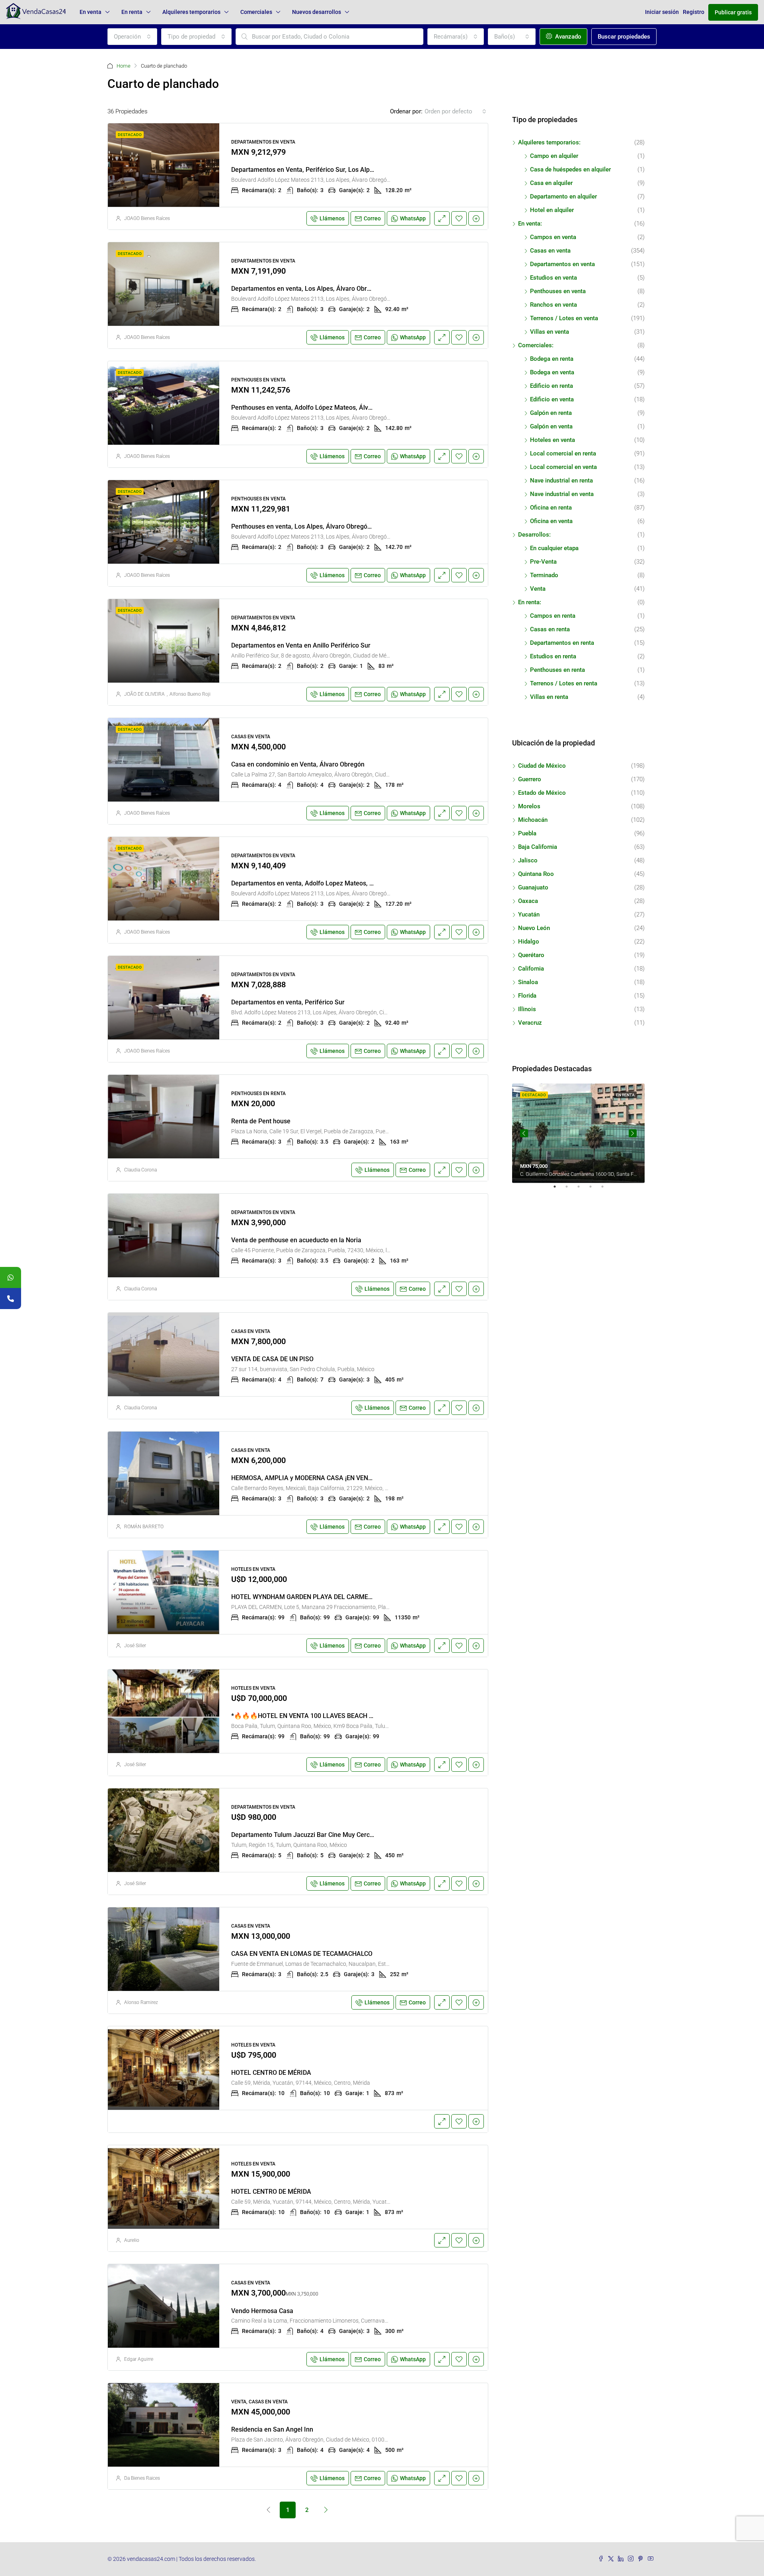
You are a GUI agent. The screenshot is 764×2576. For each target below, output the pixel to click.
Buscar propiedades (624, 37)
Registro (694, 12)
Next (633, 1133)
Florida (527, 996)
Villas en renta (549, 697)
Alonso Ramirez (141, 2002)
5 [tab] (606, 1190)
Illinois (527, 1009)
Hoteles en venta (553, 440)
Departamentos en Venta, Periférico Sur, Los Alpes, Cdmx (314, 170)
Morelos (529, 806)
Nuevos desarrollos (317, 12)
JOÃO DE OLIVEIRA (144, 694)
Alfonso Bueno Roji (190, 694)
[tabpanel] (578, 1133)
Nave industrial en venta (562, 494)
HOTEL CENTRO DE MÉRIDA (271, 2073)
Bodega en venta (552, 372)
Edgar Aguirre (139, 2359)
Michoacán (533, 820)
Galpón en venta (551, 426)
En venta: (530, 224)
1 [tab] (559, 1190)
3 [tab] (583, 1190)
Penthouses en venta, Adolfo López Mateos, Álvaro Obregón (318, 408)
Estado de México (542, 793)
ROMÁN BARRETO (144, 1527)
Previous (524, 1133)
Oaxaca (528, 901)
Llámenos (332, 218)
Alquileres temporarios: (549, 142)
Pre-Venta (543, 562)
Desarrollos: (534, 535)
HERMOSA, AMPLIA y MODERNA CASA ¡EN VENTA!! (305, 1478)
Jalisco (528, 860)
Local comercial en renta (563, 453)
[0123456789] (11, 1277)
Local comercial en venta (563, 467)
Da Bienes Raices (142, 2478)
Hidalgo (529, 942)
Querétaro (531, 955)
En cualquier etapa (554, 548)
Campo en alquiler (554, 156)
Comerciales (256, 12)
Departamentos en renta (562, 643)
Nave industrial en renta (561, 481)
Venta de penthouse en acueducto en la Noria (296, 1240)
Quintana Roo (536, 874)
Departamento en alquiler (563, 197)
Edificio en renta (552, 386)
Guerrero (530, 779)
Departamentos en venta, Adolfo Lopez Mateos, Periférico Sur (320, 883)
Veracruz (530, 1023)
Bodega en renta (552, 359)
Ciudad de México (542, 766)
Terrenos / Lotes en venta (564, 318)
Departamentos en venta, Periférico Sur (288, 1002)
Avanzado (567, 37)
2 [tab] (571, 1190)
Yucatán (529, 914)
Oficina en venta (551, 521)
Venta (538, 589)
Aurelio (132, 2240)
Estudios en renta (553, 656)
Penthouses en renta (557, 670)
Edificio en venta (552, 399)
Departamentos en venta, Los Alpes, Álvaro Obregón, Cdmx (316, 289)
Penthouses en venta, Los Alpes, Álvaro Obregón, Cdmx (311, 526)
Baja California (538, 847)
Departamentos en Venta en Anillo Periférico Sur (301, 645)
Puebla (527, 833)
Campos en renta (553, 616)
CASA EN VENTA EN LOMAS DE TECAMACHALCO (302, 1954)
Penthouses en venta (558, 291)
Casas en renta (550, 629)
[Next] (326, 2510)
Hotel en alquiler (552, 210)
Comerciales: (536, 345)
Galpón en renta (551, 413)
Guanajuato (533, 887)
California (531, 969)
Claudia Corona (140, 1170)
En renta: (530, 602)
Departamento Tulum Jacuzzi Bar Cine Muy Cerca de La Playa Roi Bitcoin (336, 1835)
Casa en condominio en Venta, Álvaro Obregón (298, 764)
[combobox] (132, 37)
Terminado (544, 575)
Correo (372, 218)
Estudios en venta (554, 278)
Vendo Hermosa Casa (262, 2311)
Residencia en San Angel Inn (272, 2429)
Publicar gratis (733, 12)
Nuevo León (534, 928)
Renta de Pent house (261, 1121)
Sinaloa (528, 982)
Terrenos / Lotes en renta (564, 683)
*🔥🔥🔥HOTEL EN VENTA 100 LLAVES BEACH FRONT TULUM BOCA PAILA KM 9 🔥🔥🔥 (361, 1716)
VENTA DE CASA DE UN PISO (272, 1359)
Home (124, 66)
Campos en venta (553, 237)
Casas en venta (550, 251)
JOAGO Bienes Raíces (147, 218)
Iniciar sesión (662, 12)
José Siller (135, 1646)
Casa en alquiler (551, 183)
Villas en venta (550, 332)
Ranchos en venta (554, 305)
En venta (91, 12)
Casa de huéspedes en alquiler (570, 169)
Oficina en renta (551, 508)
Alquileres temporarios (191, 12)
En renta (132, 12)
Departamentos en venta (562, 264)
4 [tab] (594, 1190)
